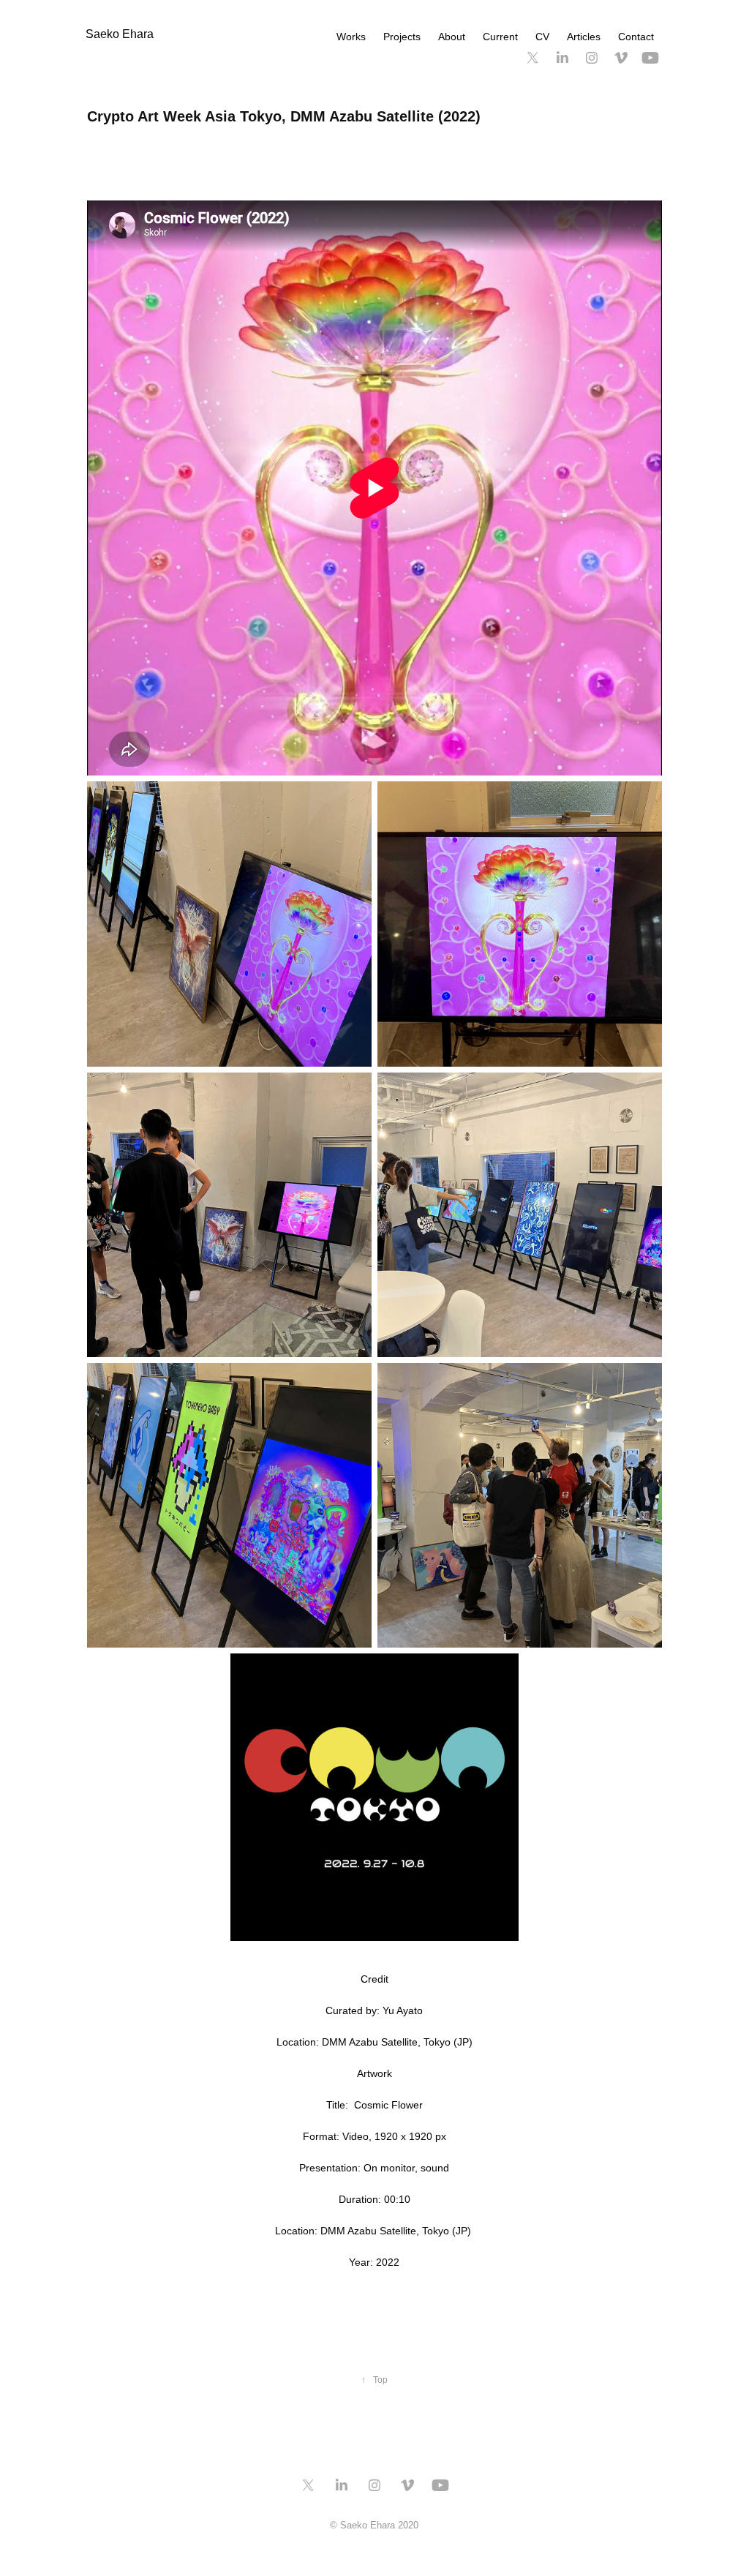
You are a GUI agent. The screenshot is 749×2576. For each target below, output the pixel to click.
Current (500, 37)
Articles (584, 37)
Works (351, 37)
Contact (636, 37)
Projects (402, 37)
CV (542, 37)
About (452, 37)
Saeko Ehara (120, 34)
